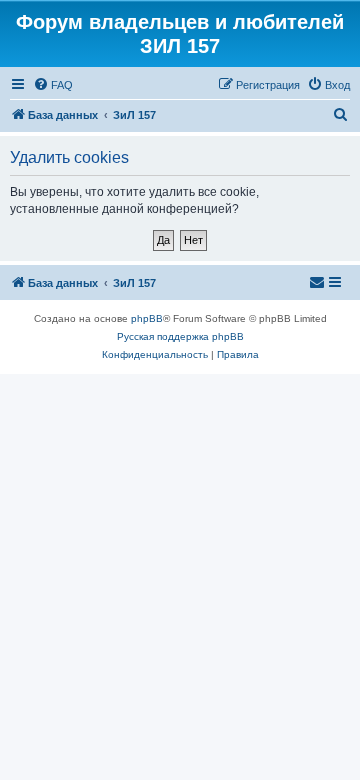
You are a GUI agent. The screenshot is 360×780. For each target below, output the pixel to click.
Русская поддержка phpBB (180, 336)
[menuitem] (53, 85)
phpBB (147, 318)
